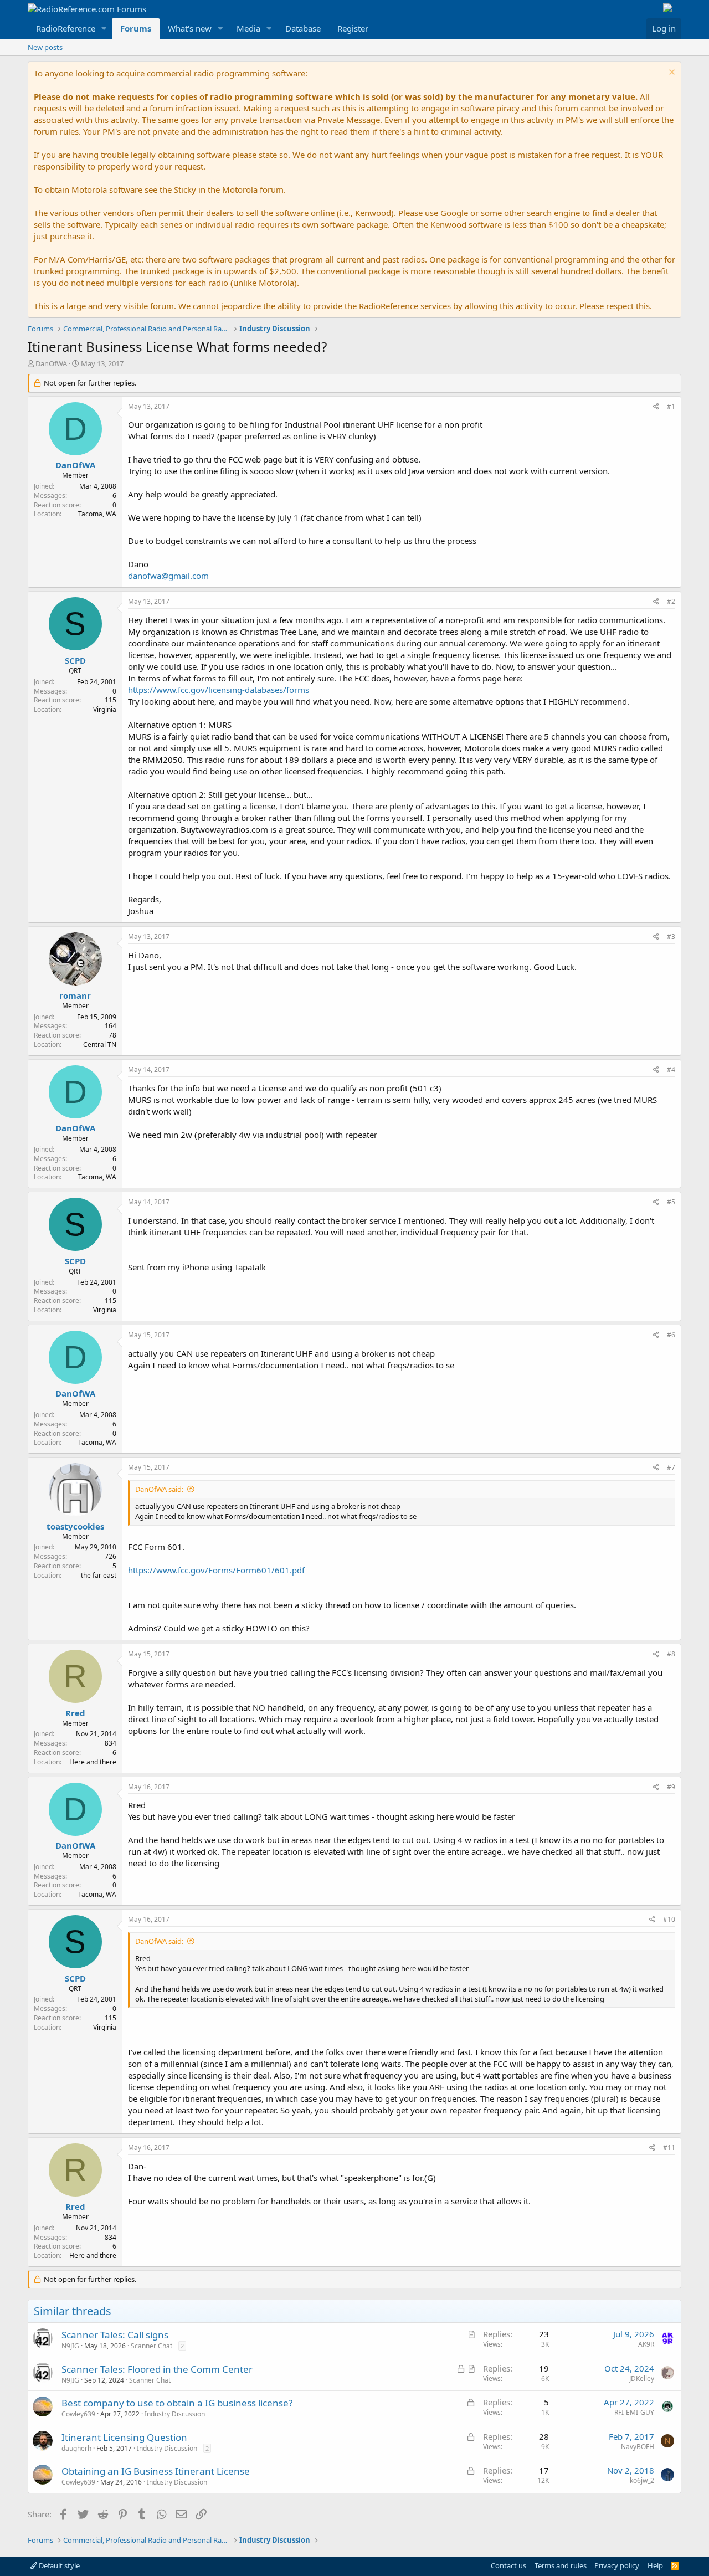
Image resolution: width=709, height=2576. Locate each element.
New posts (45, 47)
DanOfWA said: (159, 1489)
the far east (99, 1575)
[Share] (656, 407)
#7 (671, 1467)
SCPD (75, 660)
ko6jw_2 (642, 2480)
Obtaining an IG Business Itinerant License (156, 2471)
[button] (104, 29)
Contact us (508, 2565)
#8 (671, 1654)
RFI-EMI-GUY (634, 2412)
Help (655, 2565)
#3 (671, 937)
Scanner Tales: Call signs (115, 2335)
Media (248, 28)
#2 (671, 601)
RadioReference (66, 28)
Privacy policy (617, 2565)
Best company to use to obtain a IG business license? (177, 2403)
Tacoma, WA (97, 514)
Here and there (93, 1762)
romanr (75, 995)
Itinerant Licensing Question (124, 2437)
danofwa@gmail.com (168, 576)
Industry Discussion (175, 2414)
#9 (671, 1787)
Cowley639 (78, 2414)
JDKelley (642, 2379)
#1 (671, 406)
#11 (669, 2147)
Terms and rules (561, 2565)
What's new (190, 28)
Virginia (105, 709)
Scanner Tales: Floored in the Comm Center (157, 2369)
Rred (75, 1713)
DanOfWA (51, 363)
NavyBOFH (638, 2447)
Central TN (100, 1045)
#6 (671, 1335)
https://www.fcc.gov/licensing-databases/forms (219, 690)
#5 (671, 1202)
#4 (671, 1069)
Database (303, 28)
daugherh (76, 2448)
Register (353, 28)
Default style (58, 2565)
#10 (669, 1919)
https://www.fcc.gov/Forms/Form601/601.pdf (216, 1570)
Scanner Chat (151, 2346)
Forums (136, 28)
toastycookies (75, 1526)
